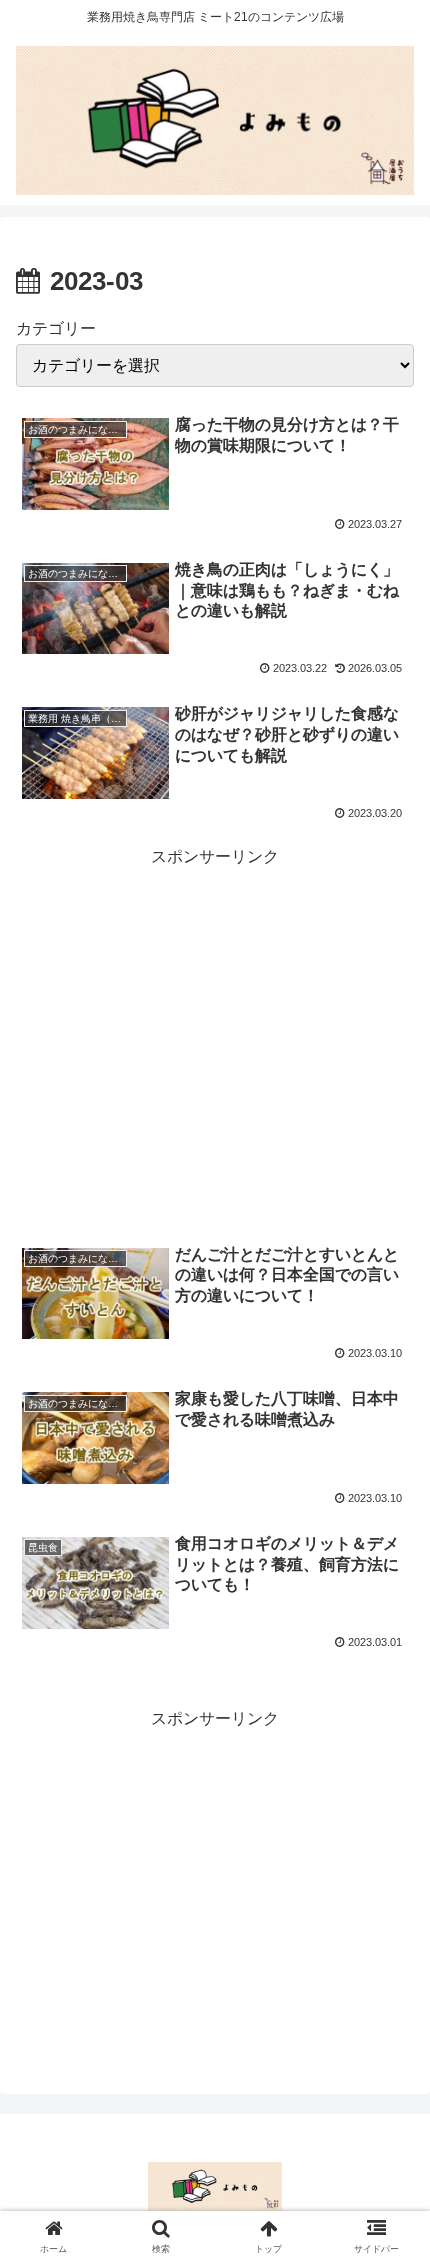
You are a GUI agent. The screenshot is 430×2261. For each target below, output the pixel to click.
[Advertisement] (215, 1025)
